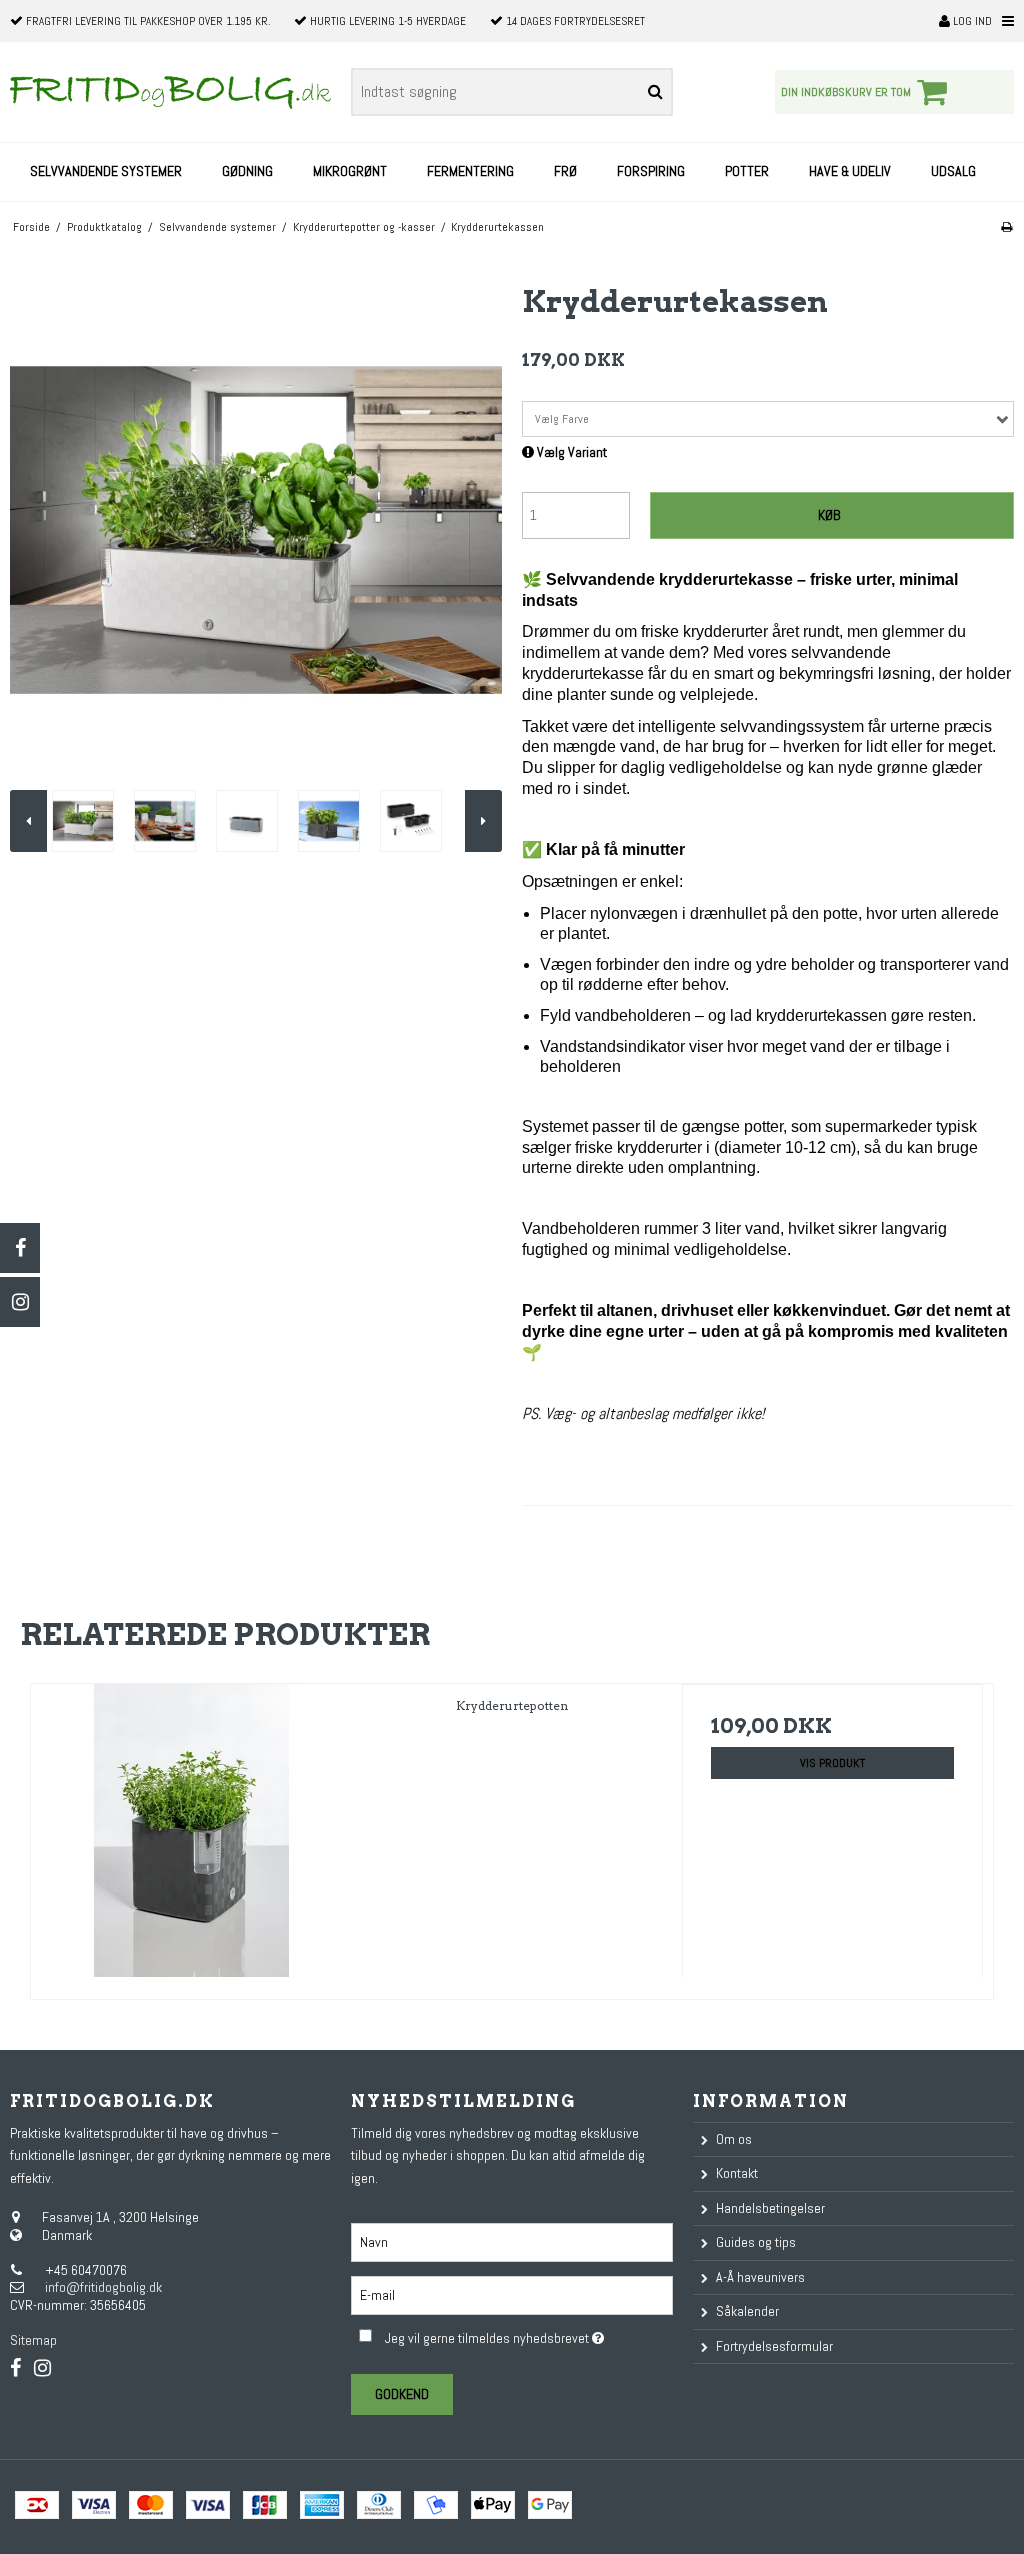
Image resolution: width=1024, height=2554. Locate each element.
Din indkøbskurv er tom (846, 92)
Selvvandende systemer (106, 171)
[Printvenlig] (1006, 227)
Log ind (971, 21)
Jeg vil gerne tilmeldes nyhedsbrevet (528, 2334)
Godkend (402, 2394)
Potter (747, 171)
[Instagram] (20, 1302)
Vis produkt (832, 1763)
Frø (565, 171)
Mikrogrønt (350, 171)
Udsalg (953, 171)
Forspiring (651, 171)
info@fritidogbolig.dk (103, 2287)
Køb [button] (829, 515)
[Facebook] (20, 1248)
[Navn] (511, 2241)
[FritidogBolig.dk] (170, 92)
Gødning (247, 171)
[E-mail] (511, 2294)
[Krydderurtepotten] (191, 1834)
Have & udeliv (850, 171)
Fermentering (470, 171)
